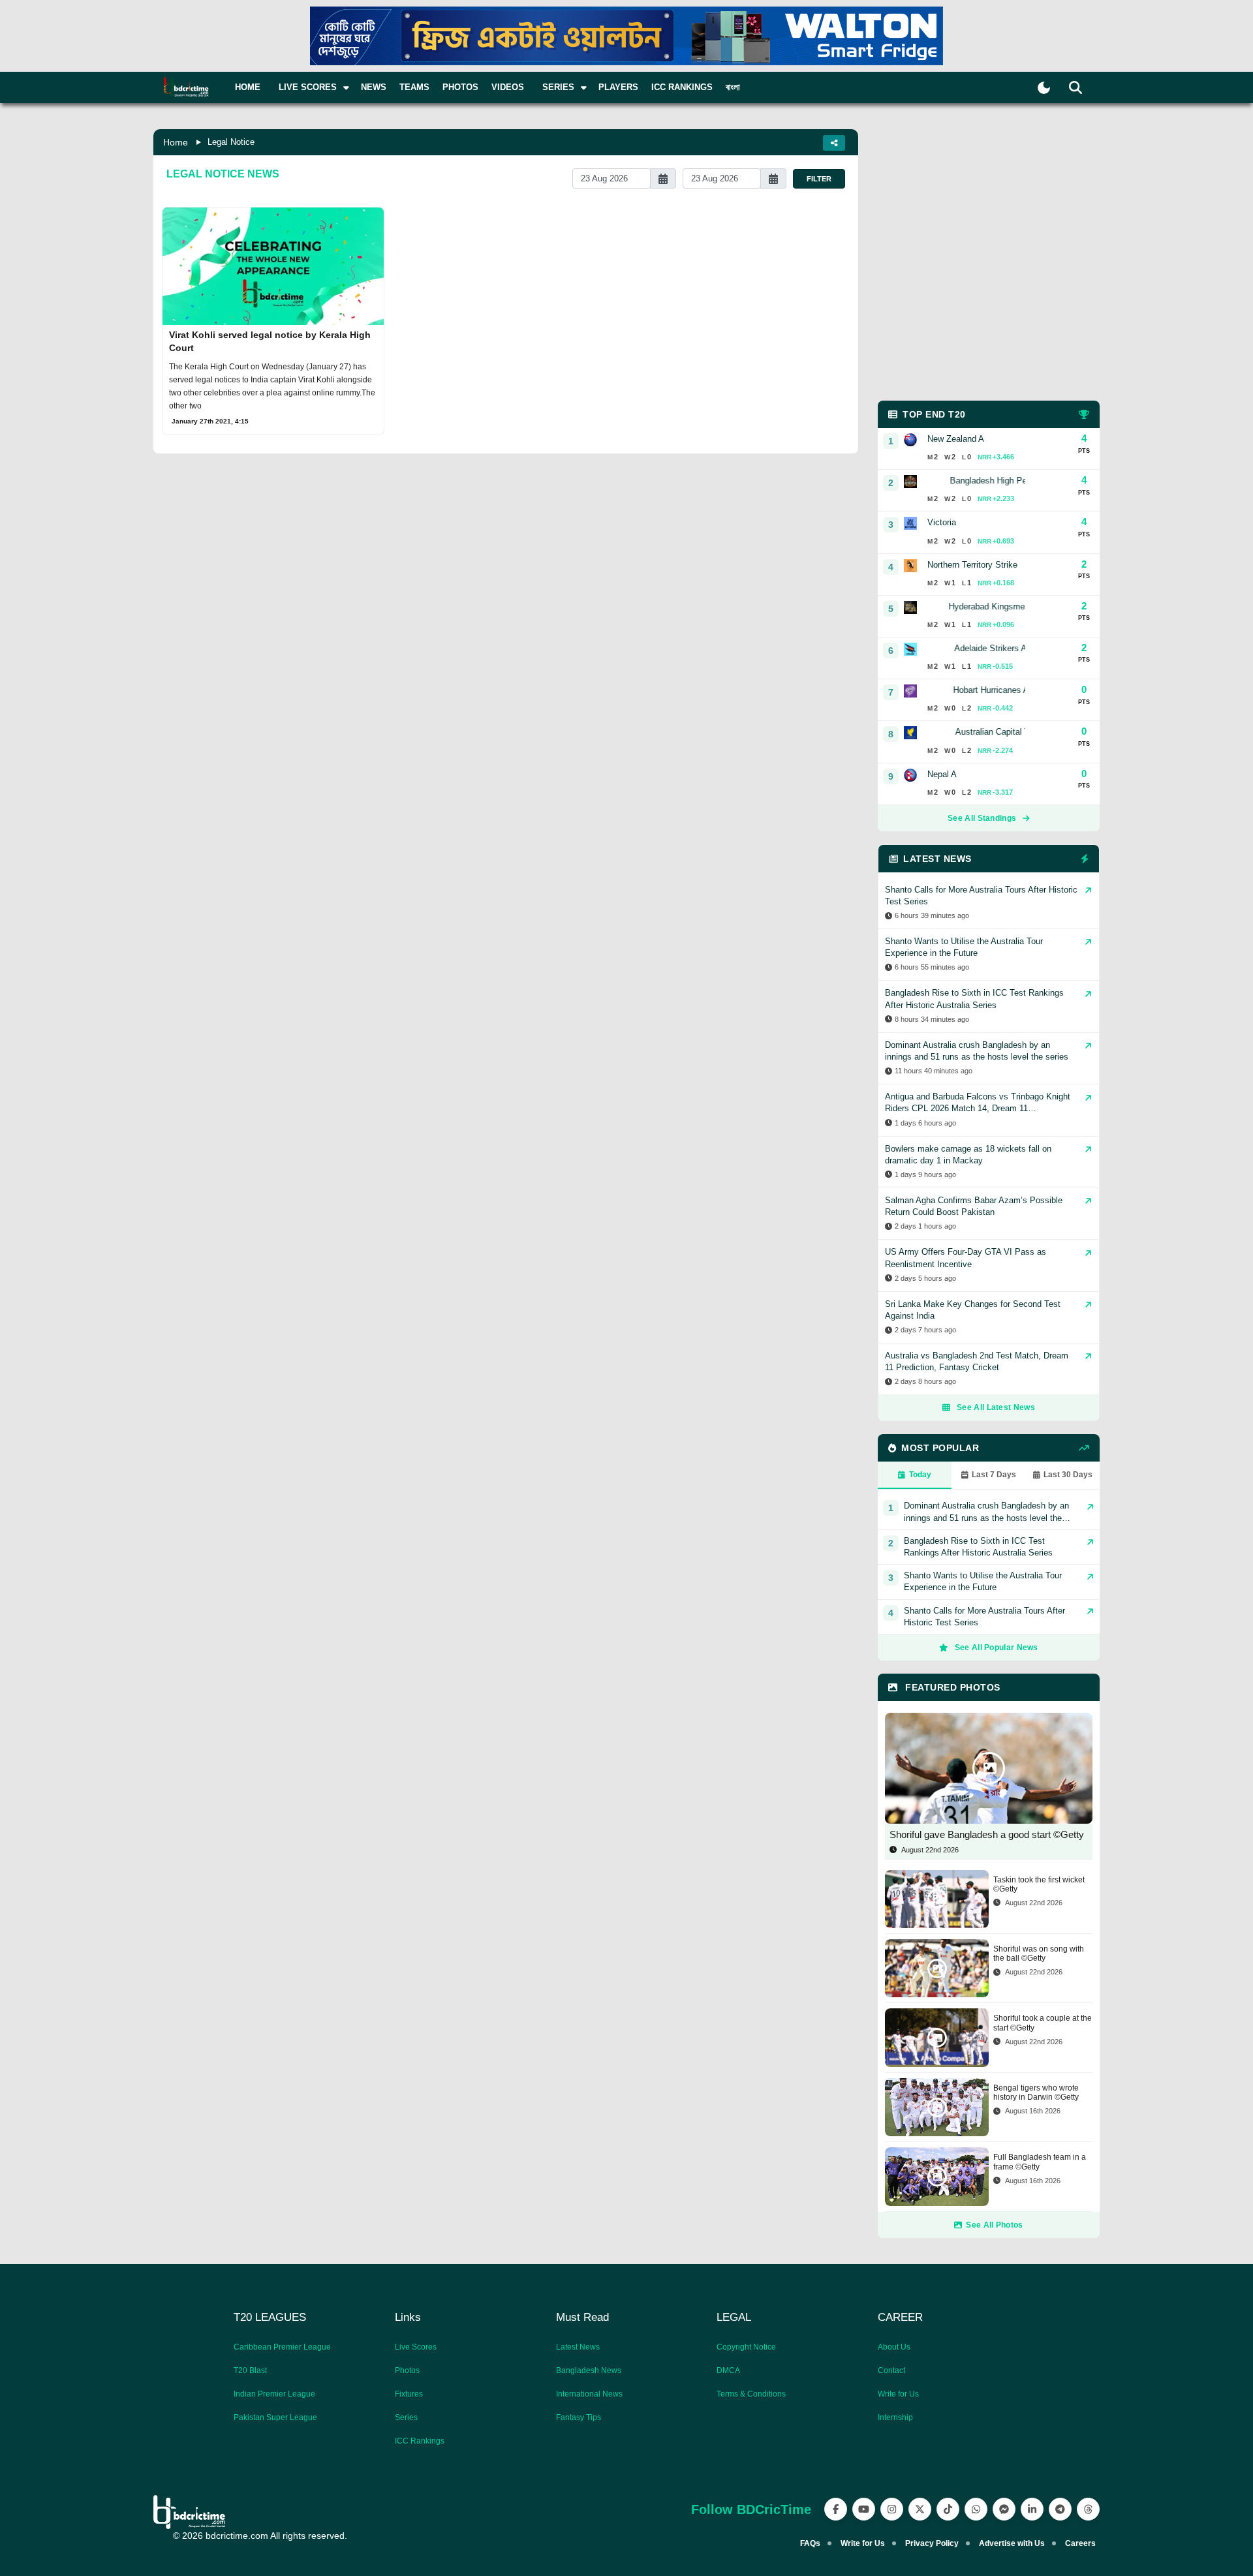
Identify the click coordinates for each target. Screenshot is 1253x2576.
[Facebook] (836, 2509)
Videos (508, 87)
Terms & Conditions (751, 2394)
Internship (895, 2417)
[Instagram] (892, 2509)
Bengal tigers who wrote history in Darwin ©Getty (1036, 2093)
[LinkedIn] (1032, 2509)
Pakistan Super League (275, 2417)
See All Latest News (996, 1407)
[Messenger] (1004, 2509)
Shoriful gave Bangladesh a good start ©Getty (987, 1834)
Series (406, 2417)
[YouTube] (864, 2509)
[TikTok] (948, 2509)
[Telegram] (1060, 2509)
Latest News (578, 2347)
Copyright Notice (746, 2347)
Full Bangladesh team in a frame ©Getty (1040, 2162)
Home (248, 87)
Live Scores (416, 2347)
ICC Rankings (682, 87)
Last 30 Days (1068, 1475)
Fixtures (409, 2394)
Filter (819, 179)
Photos (460, 87)
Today (920, 1475)
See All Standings (982, 818)
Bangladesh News (589, 2370)
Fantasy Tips (579, 2417)
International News (589, 2394)
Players (618, 87)
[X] (920, 2509)
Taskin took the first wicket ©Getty (1039, 1884)
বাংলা (733, 87)
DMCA (728, 2370)
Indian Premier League (274, 2394)
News (374, 87)
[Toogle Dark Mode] (1044, 88)
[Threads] (1088, 2509)
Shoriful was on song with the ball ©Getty (1039, 1954)
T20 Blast (250, 2370)
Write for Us (898, 2394)
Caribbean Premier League (282, 2347)
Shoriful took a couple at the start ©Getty (1043, 2023)
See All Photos (994, 2225)
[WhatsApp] (976, 2509)
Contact (891, 2370)
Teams (414, 87)
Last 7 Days (994, 1475)
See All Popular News (997, 1648)
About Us (894, 2347)
